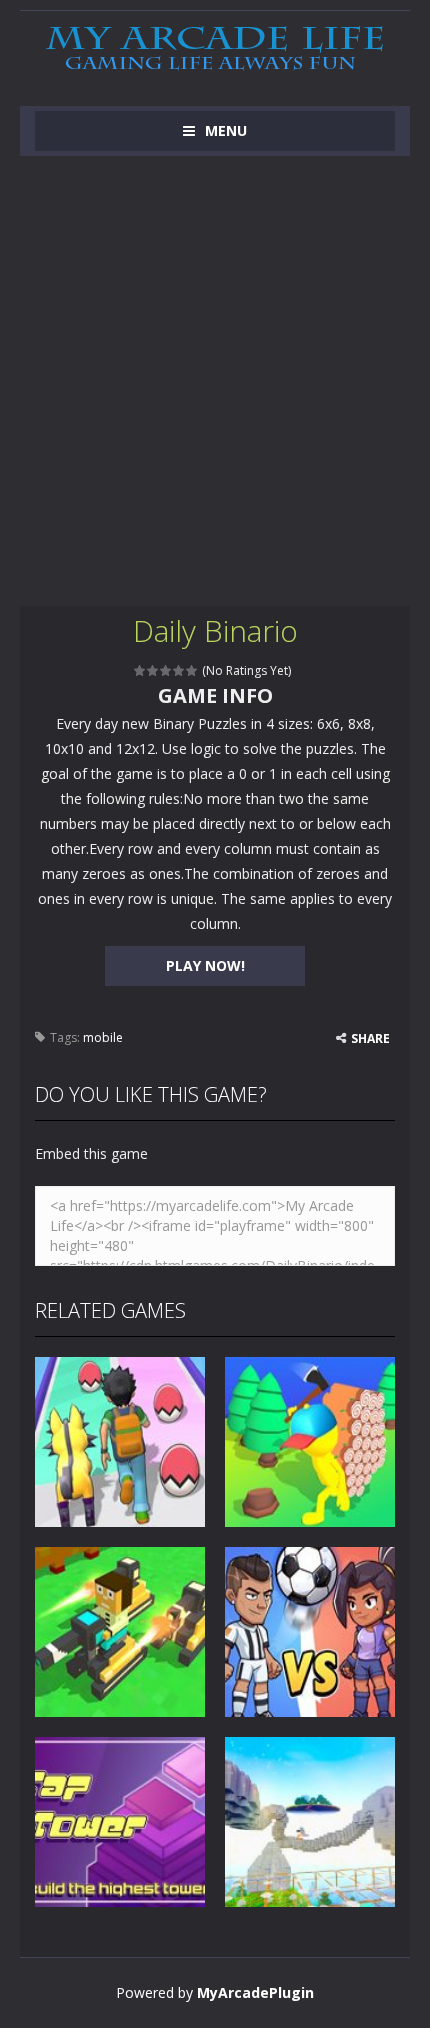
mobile (103, 1037)
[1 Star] (140, 670)
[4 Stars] (179, 670)
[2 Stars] (153, 670)
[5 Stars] (192, 670)
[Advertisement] (215, 381)
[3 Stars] (166, 670)
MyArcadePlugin (255, 1992)
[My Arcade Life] (215, 49)
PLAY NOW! (205, 965)
